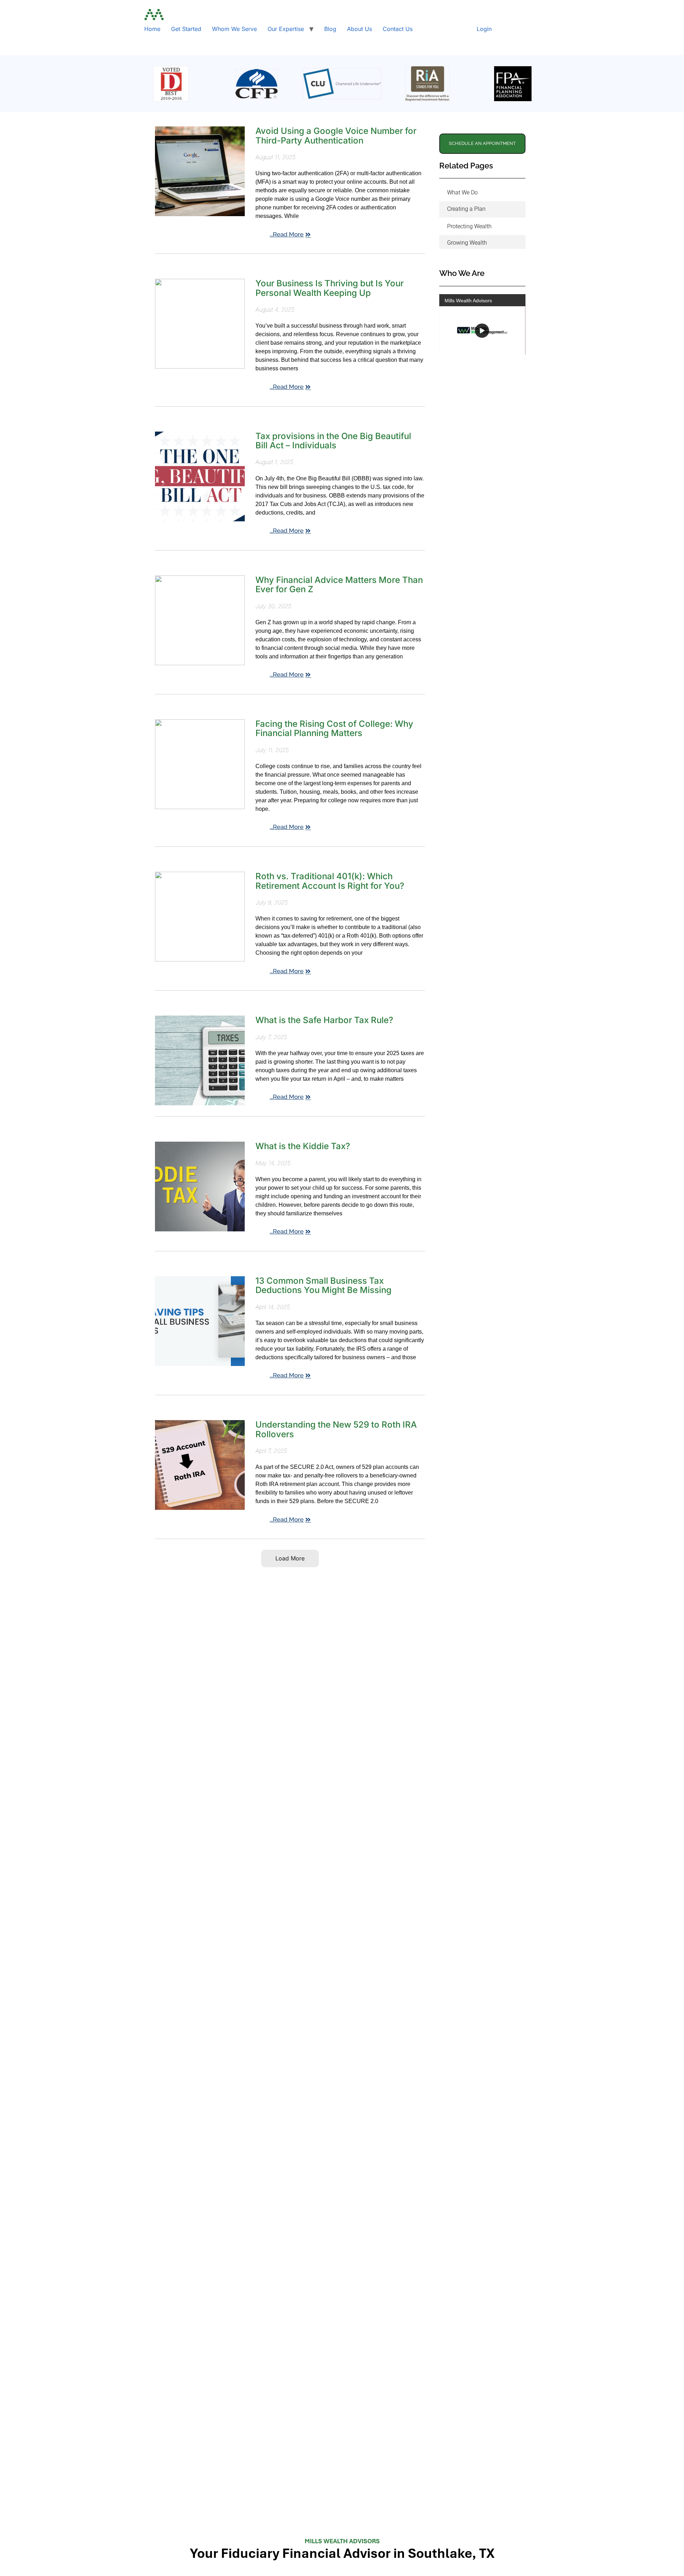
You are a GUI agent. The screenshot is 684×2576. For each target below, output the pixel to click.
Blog (330, 29)
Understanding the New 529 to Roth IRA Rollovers (336, 1429)
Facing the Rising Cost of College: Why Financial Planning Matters (334, 728)
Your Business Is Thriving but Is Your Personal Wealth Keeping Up (330, 288)
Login (484, 29)
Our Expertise (286, 29)
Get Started (186, 29)
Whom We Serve (234, 29)
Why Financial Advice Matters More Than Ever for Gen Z (339, 585)
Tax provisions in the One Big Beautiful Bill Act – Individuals (333, 441)
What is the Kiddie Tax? (303, 1146)
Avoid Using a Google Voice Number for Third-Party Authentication (336, 135)
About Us (359, 29)
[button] (290, 1558)
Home (152, 29)
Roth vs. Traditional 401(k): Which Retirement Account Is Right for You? (330, 881)
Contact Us (398, 29)
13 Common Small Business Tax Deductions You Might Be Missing (323, 1285)
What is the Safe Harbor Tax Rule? (324, 1020)
